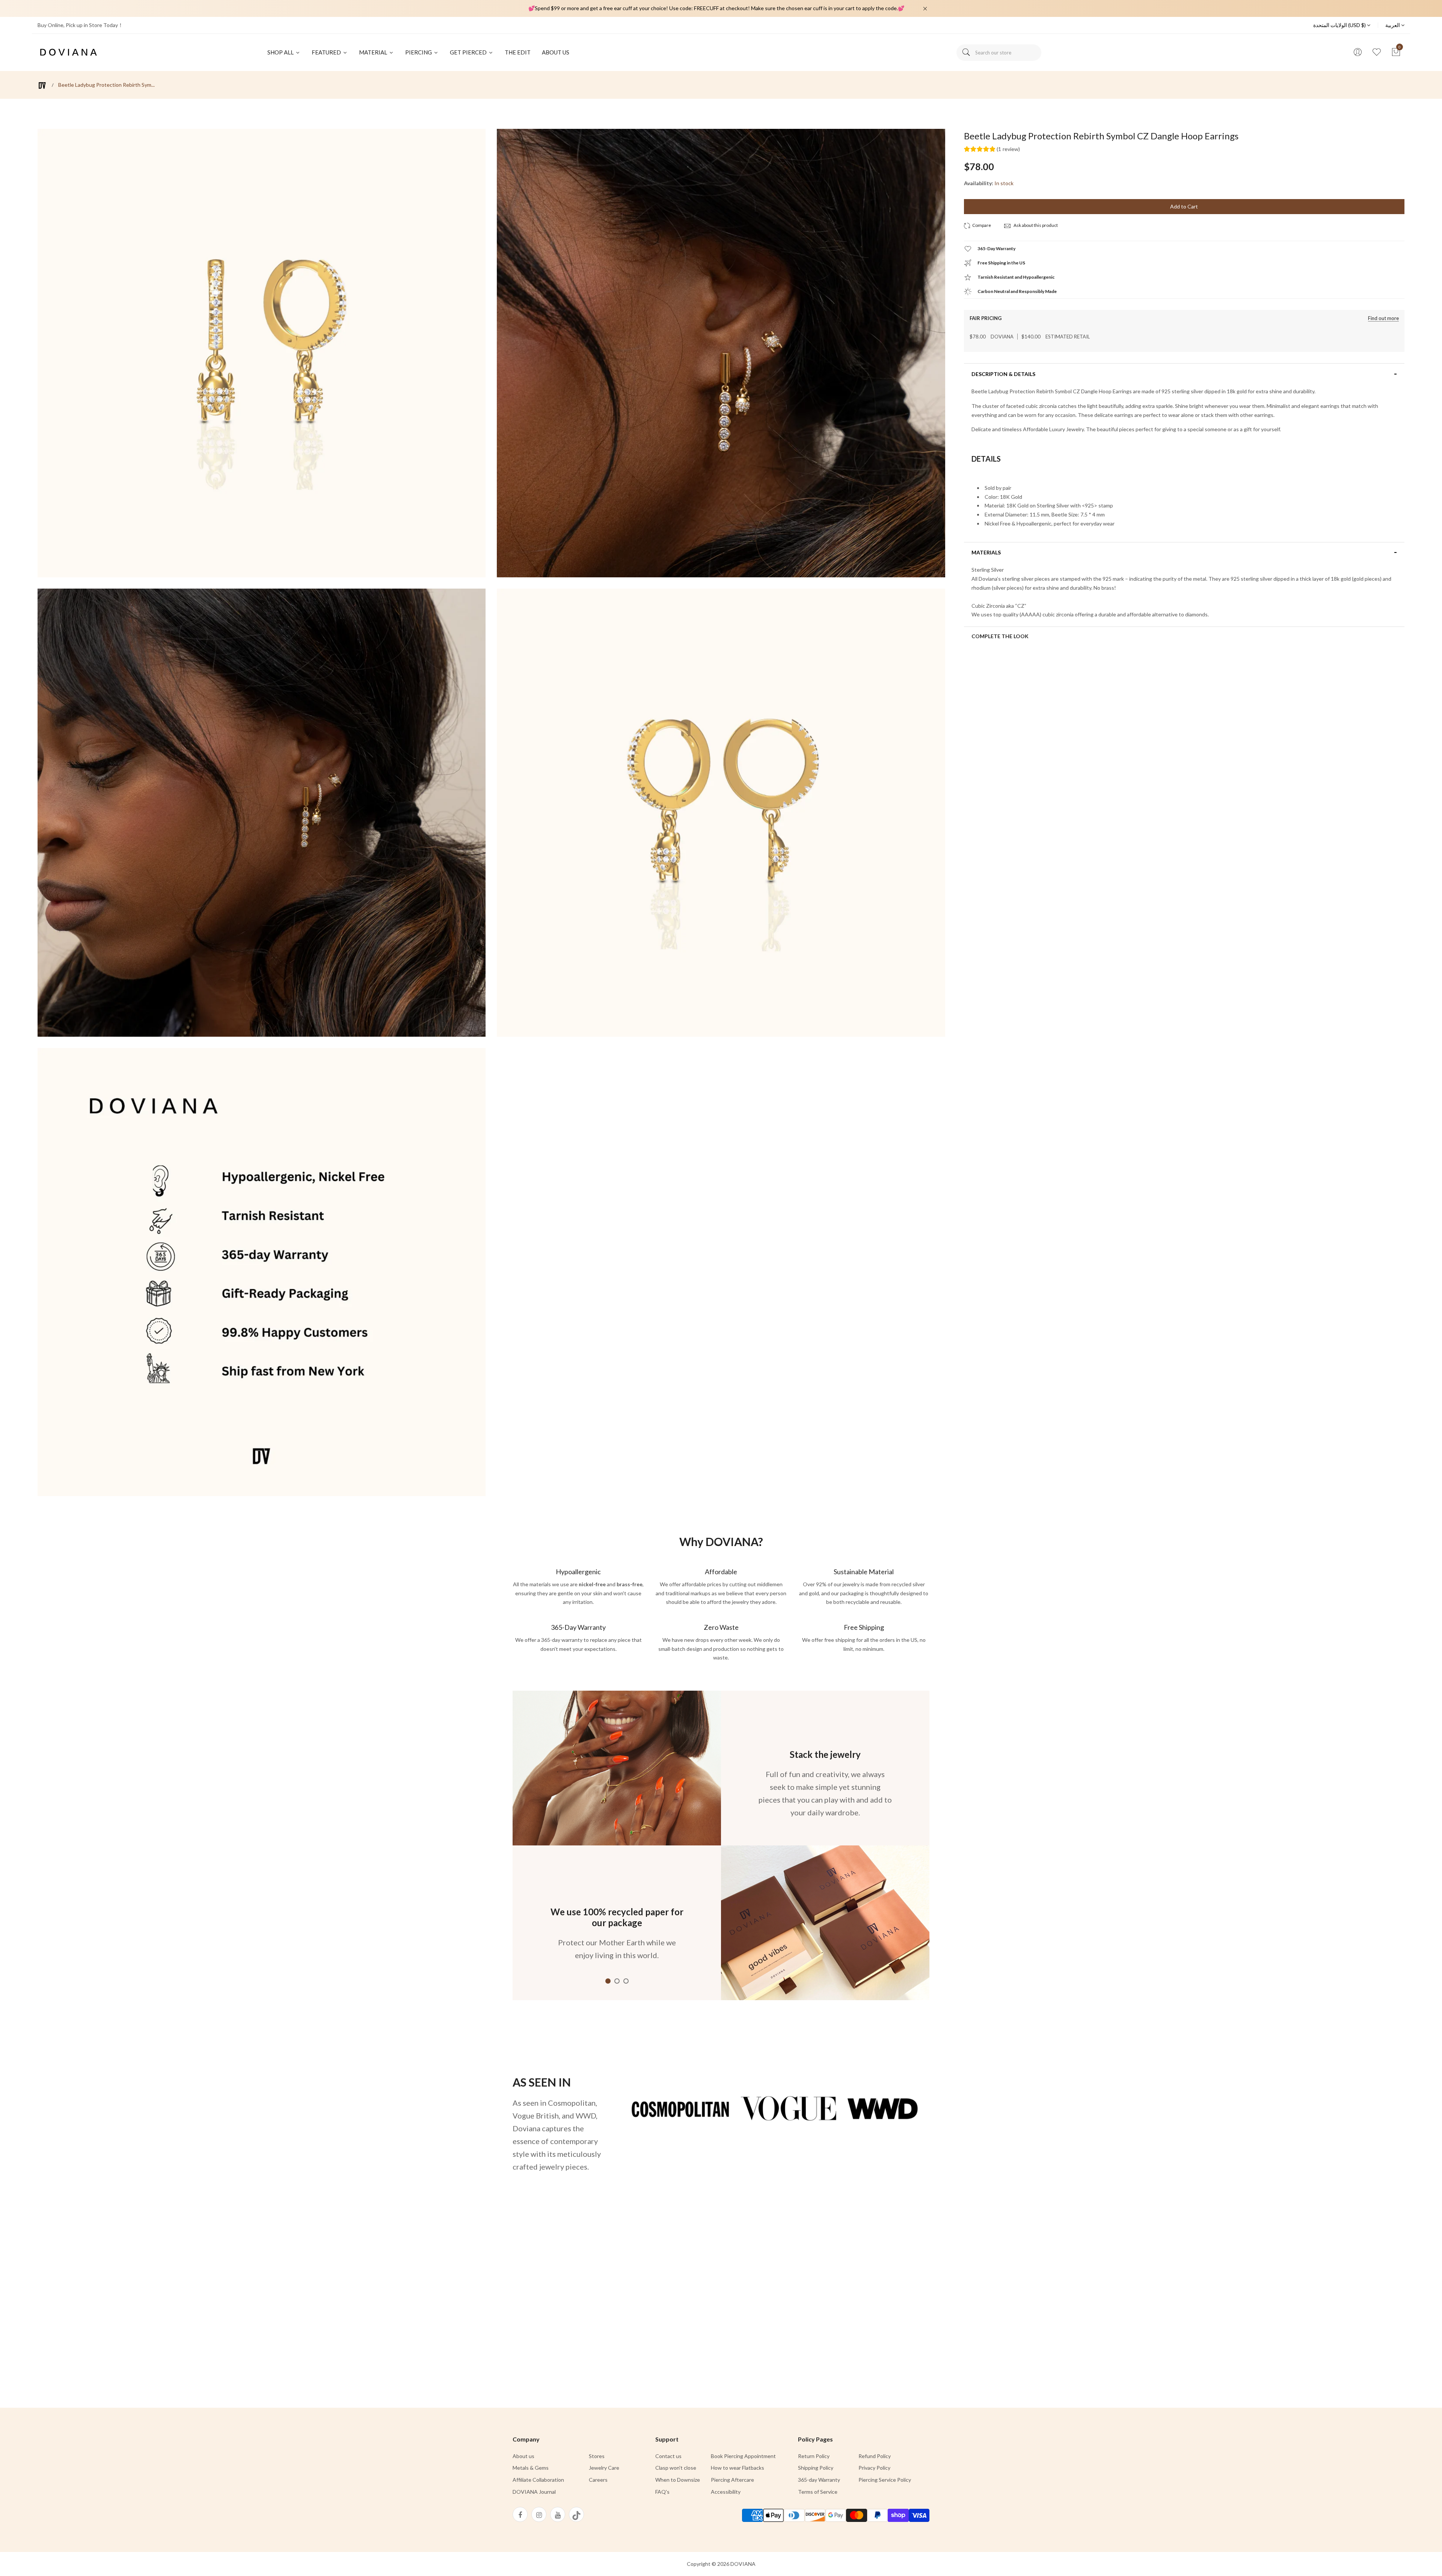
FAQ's (662, 2492)
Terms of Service (818, 2492)
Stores (597, 2456)
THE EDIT (518, 52)
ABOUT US (556, 52)
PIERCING (419, 52)
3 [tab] (626, 1981)
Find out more (1383, 318)
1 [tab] (608, 1981)
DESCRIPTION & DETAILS (1003, 374)
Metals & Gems (531, 2468)
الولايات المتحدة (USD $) (1340, 25)
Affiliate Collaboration (538, 2480)
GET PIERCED (469, 52)
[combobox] (999, 53)
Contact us (668, 2456)
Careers (598, 2480)
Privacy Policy (874, 2468)
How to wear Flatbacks (738, 2468)
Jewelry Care (604, 2468)
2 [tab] (617, 1981)
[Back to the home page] (42, 85)
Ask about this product (1035, 225)
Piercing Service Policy (885, 2480)
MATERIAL (374, 52)
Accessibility (726, 2492)
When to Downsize (678, 2480)
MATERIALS (986, 553)
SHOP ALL (281, 52)
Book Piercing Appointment (743, 2456)
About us (523, 2456)
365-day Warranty (819, 2480)
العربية (1393, 25)
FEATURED (327, 52)
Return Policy (814, 2456)
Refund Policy (875, 2456)
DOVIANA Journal (534, 2492)
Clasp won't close (676, 2468)
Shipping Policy (816, 2468)
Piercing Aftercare (732, 2480)
